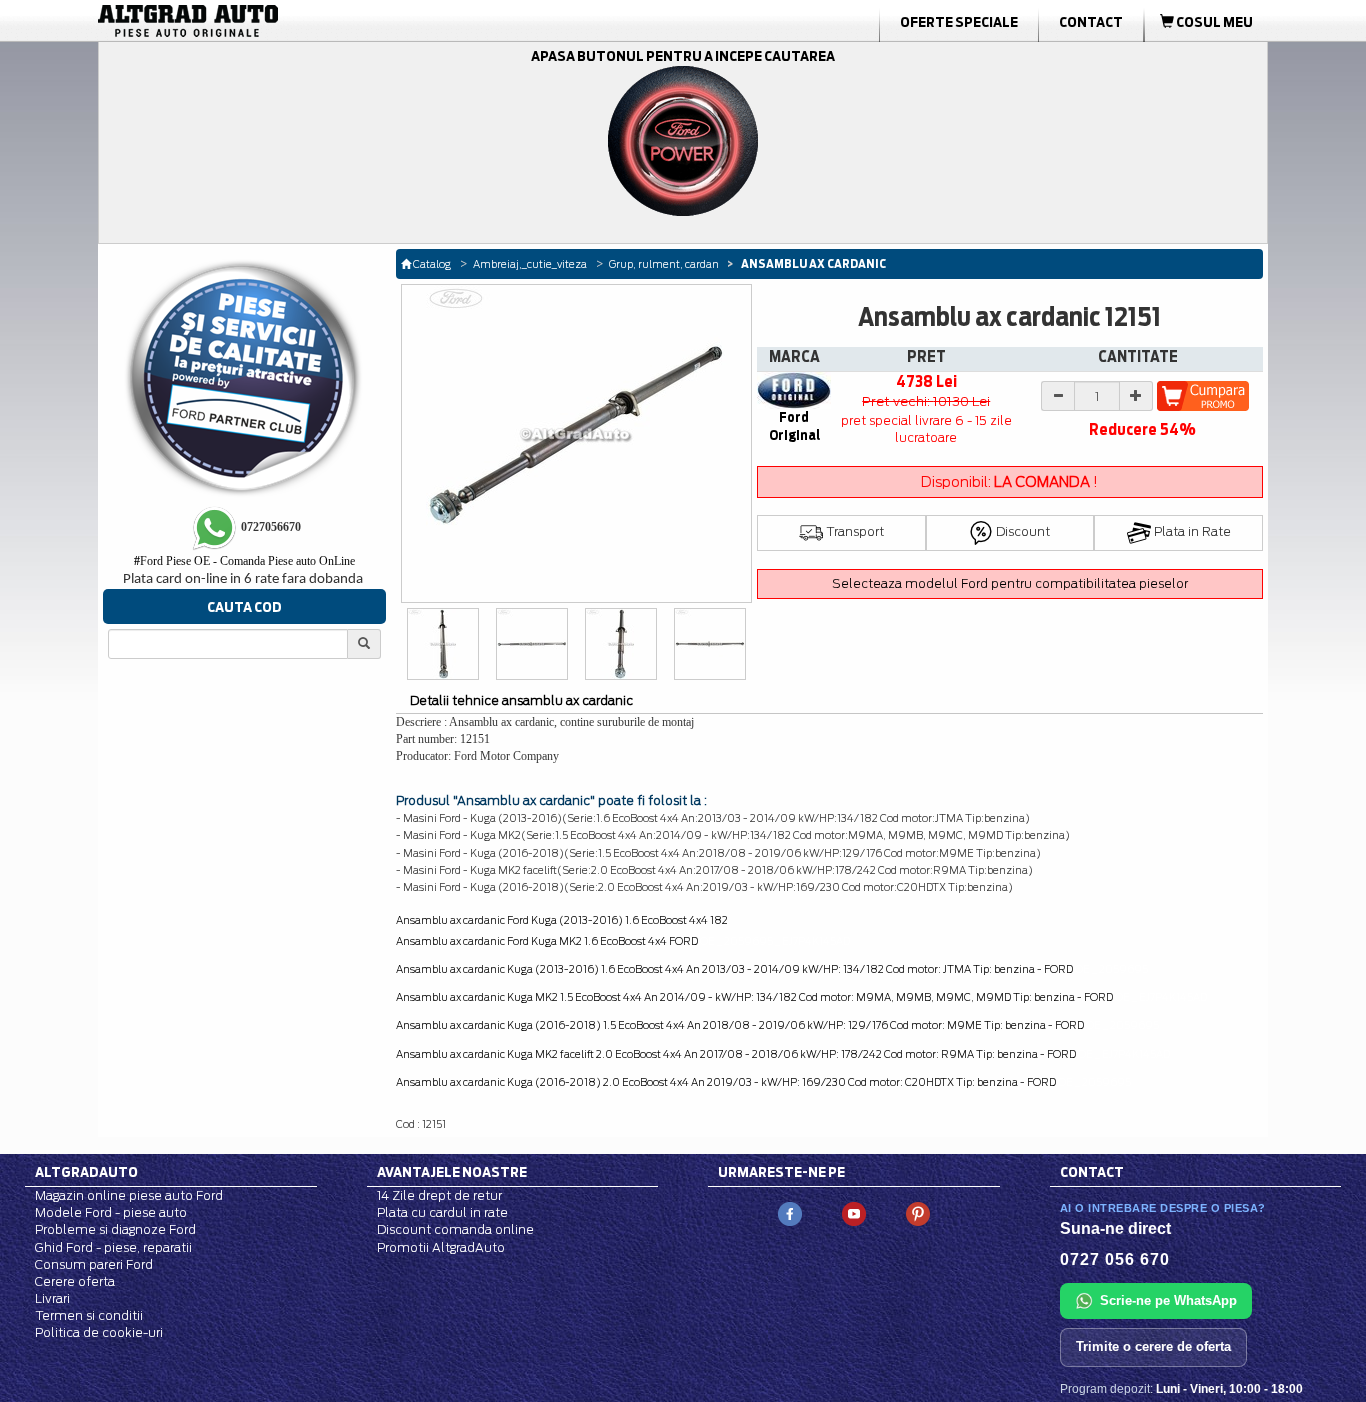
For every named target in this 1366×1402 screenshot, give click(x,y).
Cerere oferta (75, 1281)
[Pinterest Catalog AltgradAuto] (918, 1212)
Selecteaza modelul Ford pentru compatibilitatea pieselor (1010, 583)
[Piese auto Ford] (283, 21)
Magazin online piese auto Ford (129, 1195)
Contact (1091, 22)
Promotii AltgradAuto (441, 1247)
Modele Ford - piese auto (111, 1212)
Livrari (52, 1298)
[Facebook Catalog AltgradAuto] (790, 1212)
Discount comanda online (455, 1229)
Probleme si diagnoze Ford (115, 1229)
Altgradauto (86, 1172)
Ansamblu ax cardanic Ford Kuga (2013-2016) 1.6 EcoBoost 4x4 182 (562, 920)
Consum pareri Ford (94, 1264)
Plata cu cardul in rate (442, 1212)
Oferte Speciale (959, 22)
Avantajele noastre (452, 1172)
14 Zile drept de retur (439, 1195)
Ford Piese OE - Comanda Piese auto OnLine (244, 561)
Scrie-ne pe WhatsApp (1168, 1300)
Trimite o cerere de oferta (1153, 1346)
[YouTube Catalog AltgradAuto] (854, 1212)
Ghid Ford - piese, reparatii (113, 1247)
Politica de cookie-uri (99, 1332)
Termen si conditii (89, 1315)
